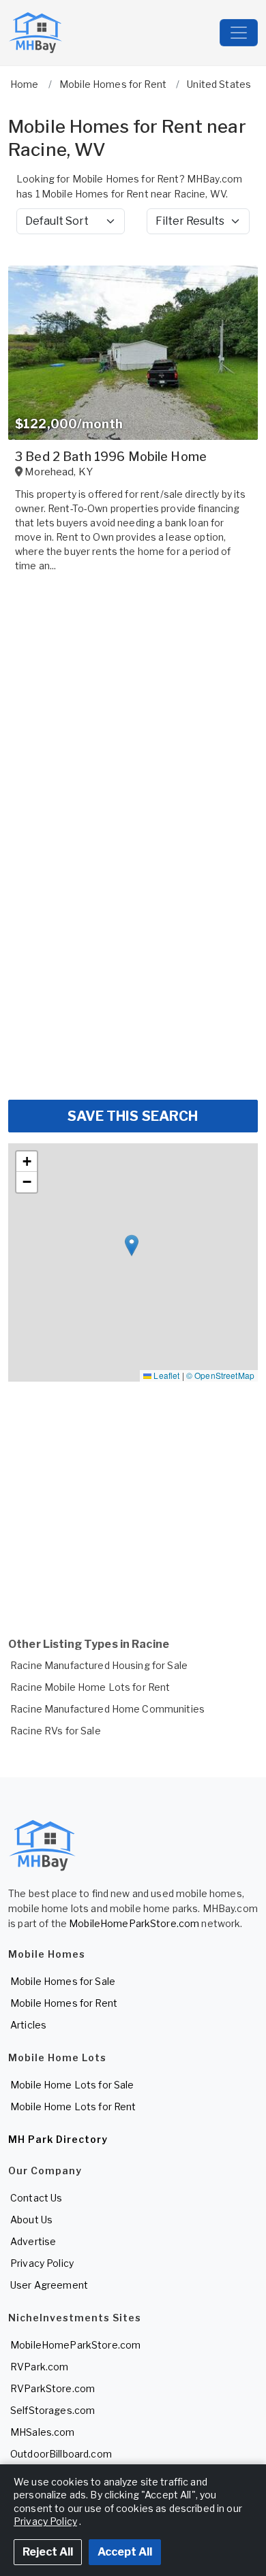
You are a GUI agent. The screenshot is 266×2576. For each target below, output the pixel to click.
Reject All (48, 2552)
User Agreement (49, 2285)
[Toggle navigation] (239, 33)
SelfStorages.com (53, 2410)
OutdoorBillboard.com (61, 2454)
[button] (132, 1246)
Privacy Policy (42, 2263)
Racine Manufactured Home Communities (107, 1709)
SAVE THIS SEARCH (133, 1116)
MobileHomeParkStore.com (134, 1923)
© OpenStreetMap (220, 1375)
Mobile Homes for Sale (63, 1981)
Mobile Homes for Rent (64, 2003)
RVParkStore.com (53, 2388)
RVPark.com (39, 2367)
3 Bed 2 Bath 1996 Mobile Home (111, 457)
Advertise (33, 2241)
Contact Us (36, 2198)
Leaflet (165, 1375)
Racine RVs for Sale (56, 1731)
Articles (28, 2025)
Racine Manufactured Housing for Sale (99, 1665)
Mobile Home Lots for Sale (72, 2085)
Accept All (125, 2552)
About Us (31, 2220)
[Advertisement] (133, 951)
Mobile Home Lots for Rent (73, 2106)
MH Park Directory (58, 2139)
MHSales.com (43, 2432)
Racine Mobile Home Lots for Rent (90, 1687)
